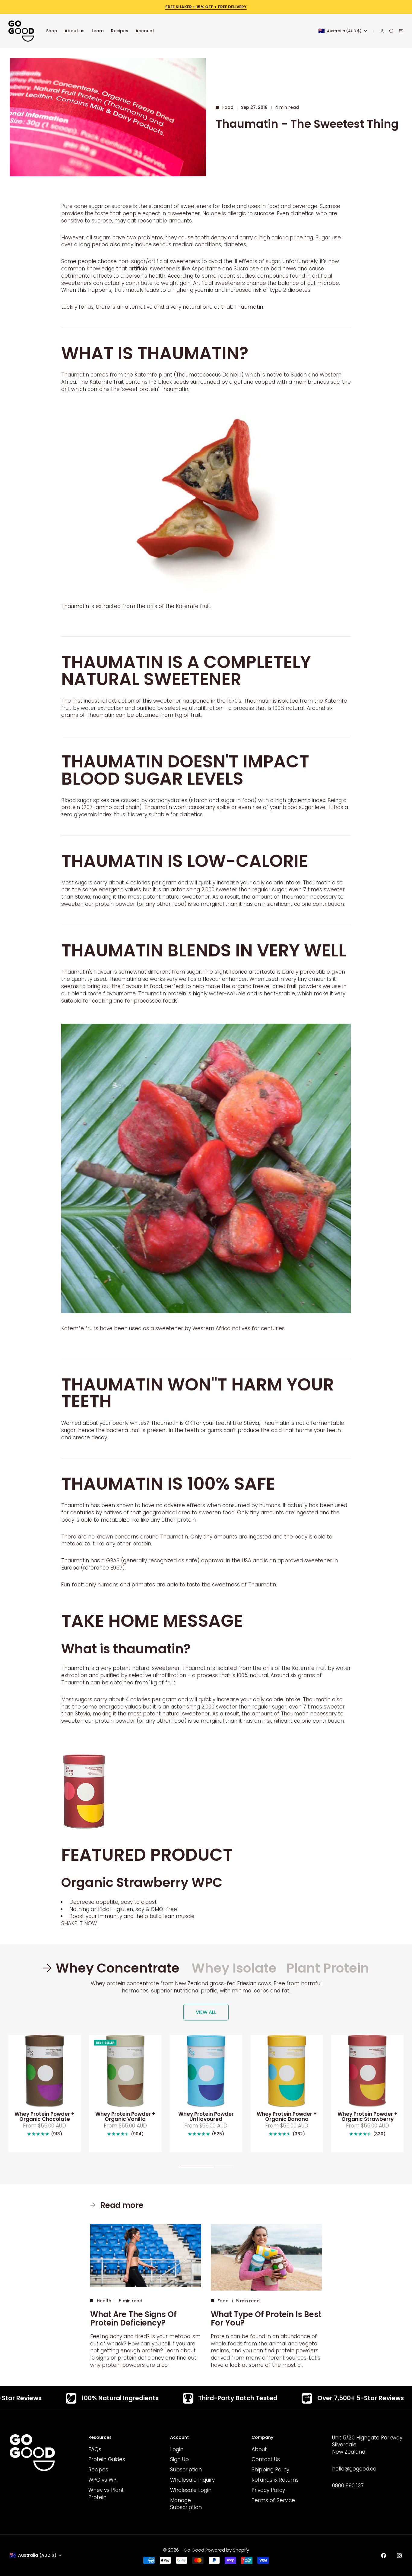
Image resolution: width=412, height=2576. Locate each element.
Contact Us (266, 2459)
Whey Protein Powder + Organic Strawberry (368, 2117)
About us (74, 31)
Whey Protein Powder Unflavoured (206, 2117)
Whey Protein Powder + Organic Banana (287, 2117)
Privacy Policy (268, 2490)
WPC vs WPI (103, 2480)
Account (145, 31)
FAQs (95, 2449)
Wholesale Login (191, 2490)
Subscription (186, 2470)
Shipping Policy (270, 2470)
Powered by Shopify (227, 2550)
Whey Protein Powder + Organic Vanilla (125, 2117)
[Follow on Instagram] (399, 2556)
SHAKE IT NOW (79, 1923)
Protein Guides (107, 2459)
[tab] (112, 1968)
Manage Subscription (186, 2504)
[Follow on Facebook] (384, 2556)
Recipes (120, 31)
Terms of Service (273, 2500)
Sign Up (179, 2459)
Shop (52, 31)
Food (228, 107)
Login (177, 2449)
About (259, 2449)
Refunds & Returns (275, 2480)
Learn (98, 31)
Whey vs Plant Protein (106, 2494)
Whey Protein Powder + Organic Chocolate (44, 2117)
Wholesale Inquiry (192, 2480)
